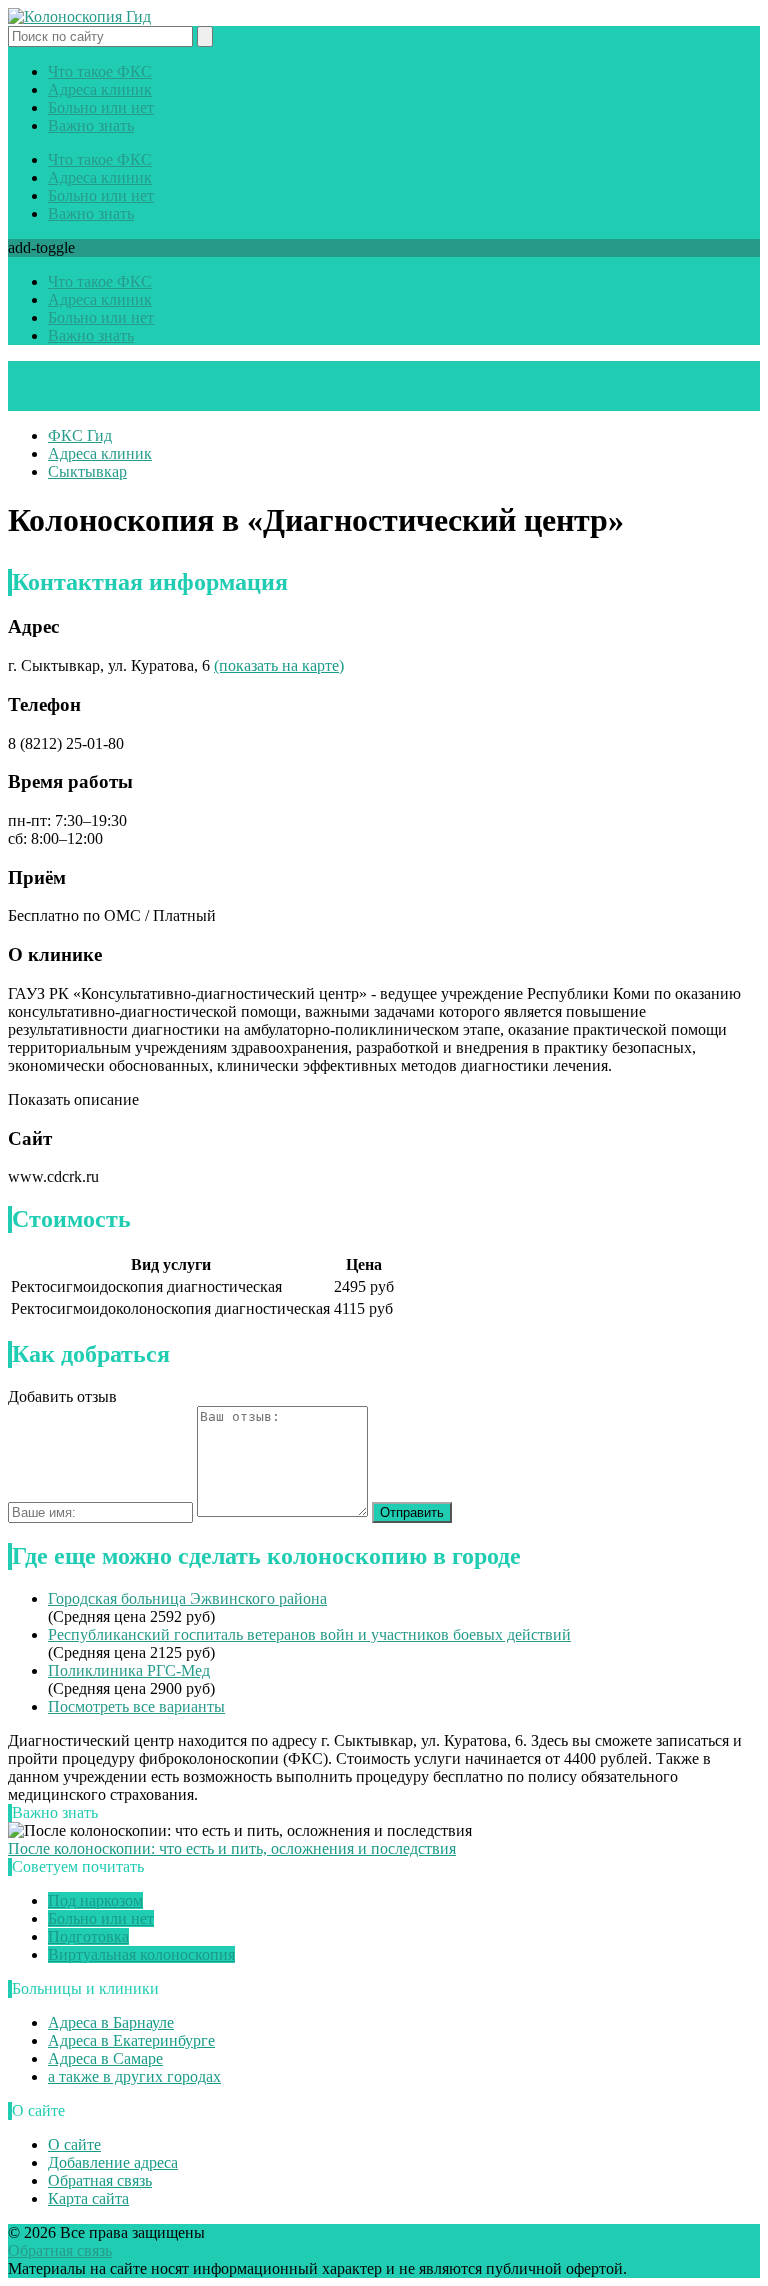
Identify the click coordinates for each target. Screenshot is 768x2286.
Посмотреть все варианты (136, 1706)
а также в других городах (134, 2076)
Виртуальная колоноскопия (141, 1954)
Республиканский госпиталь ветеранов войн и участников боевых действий (309, 1634)
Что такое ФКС (100, 71)
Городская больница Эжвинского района (187, 1598)
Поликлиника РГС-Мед (129, 1670)
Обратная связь (100, 2180)
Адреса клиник (100, 89)
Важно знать (91, 125)
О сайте (74, 2144)
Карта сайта (88, 2198)
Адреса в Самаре (105, 2058)
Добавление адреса (113, 2162)
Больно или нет (101, 107)
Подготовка (88, 1936)
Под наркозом (95, 1900)
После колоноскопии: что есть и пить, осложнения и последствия (232, 1848)
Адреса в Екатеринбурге (131, 2040)
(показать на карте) (279, 665)
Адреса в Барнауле (111, 2022)
